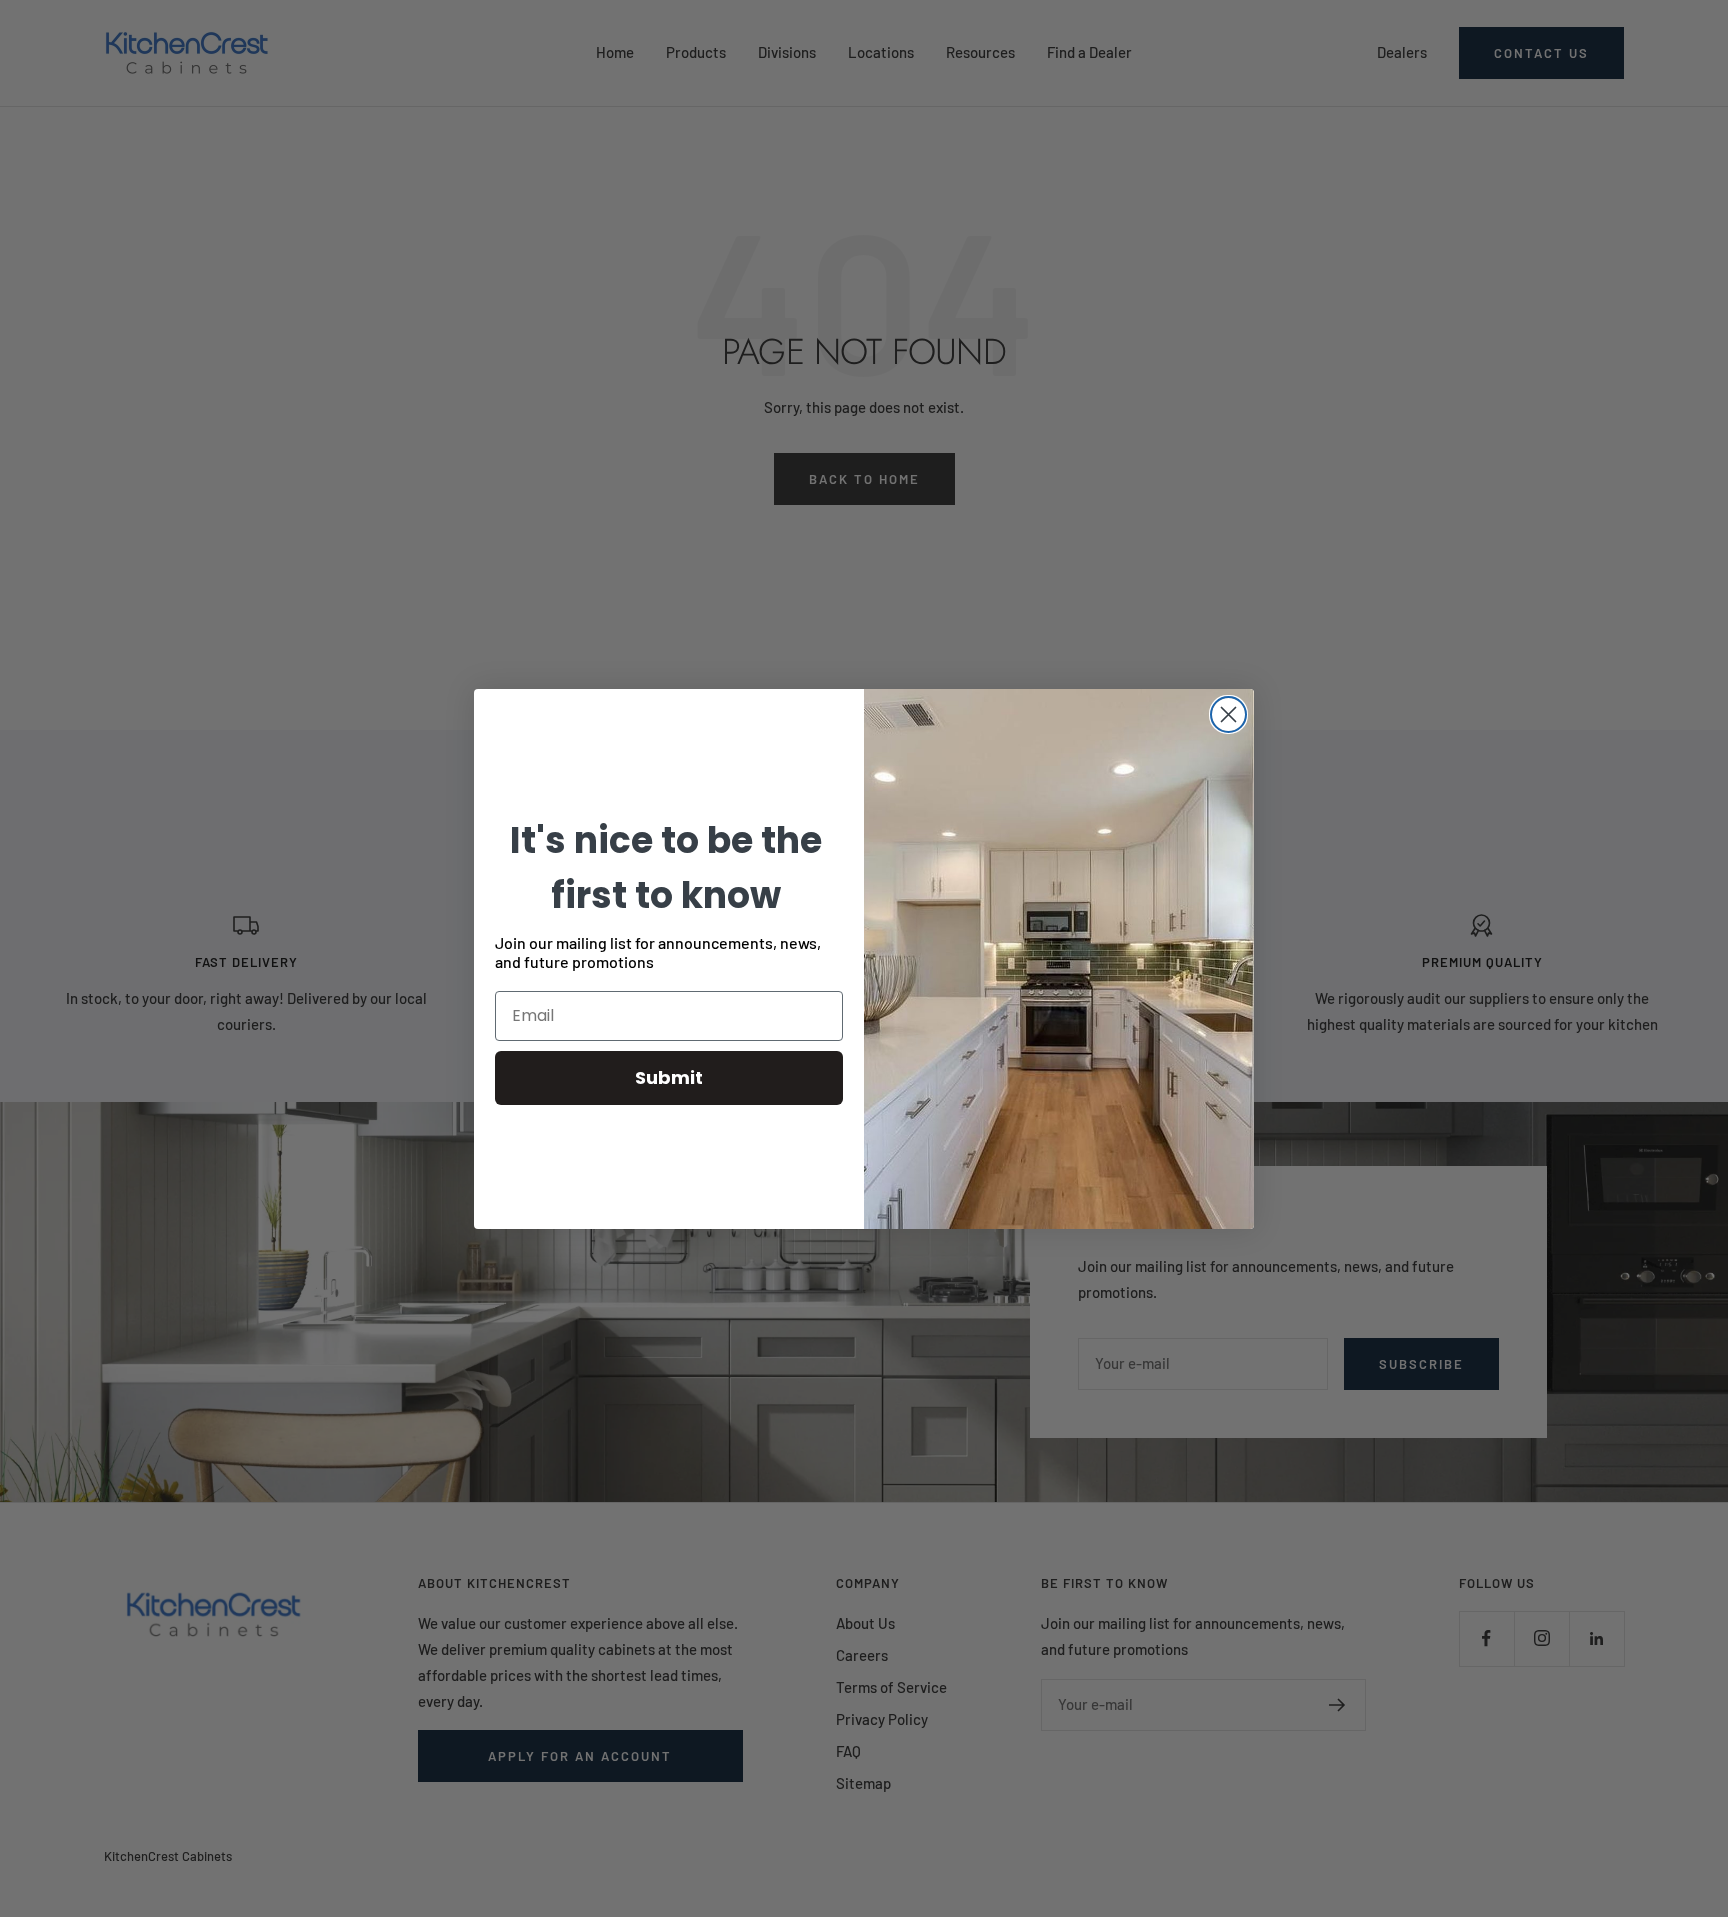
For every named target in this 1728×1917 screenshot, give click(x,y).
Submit (669, 1077)
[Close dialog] (1228, 714)
